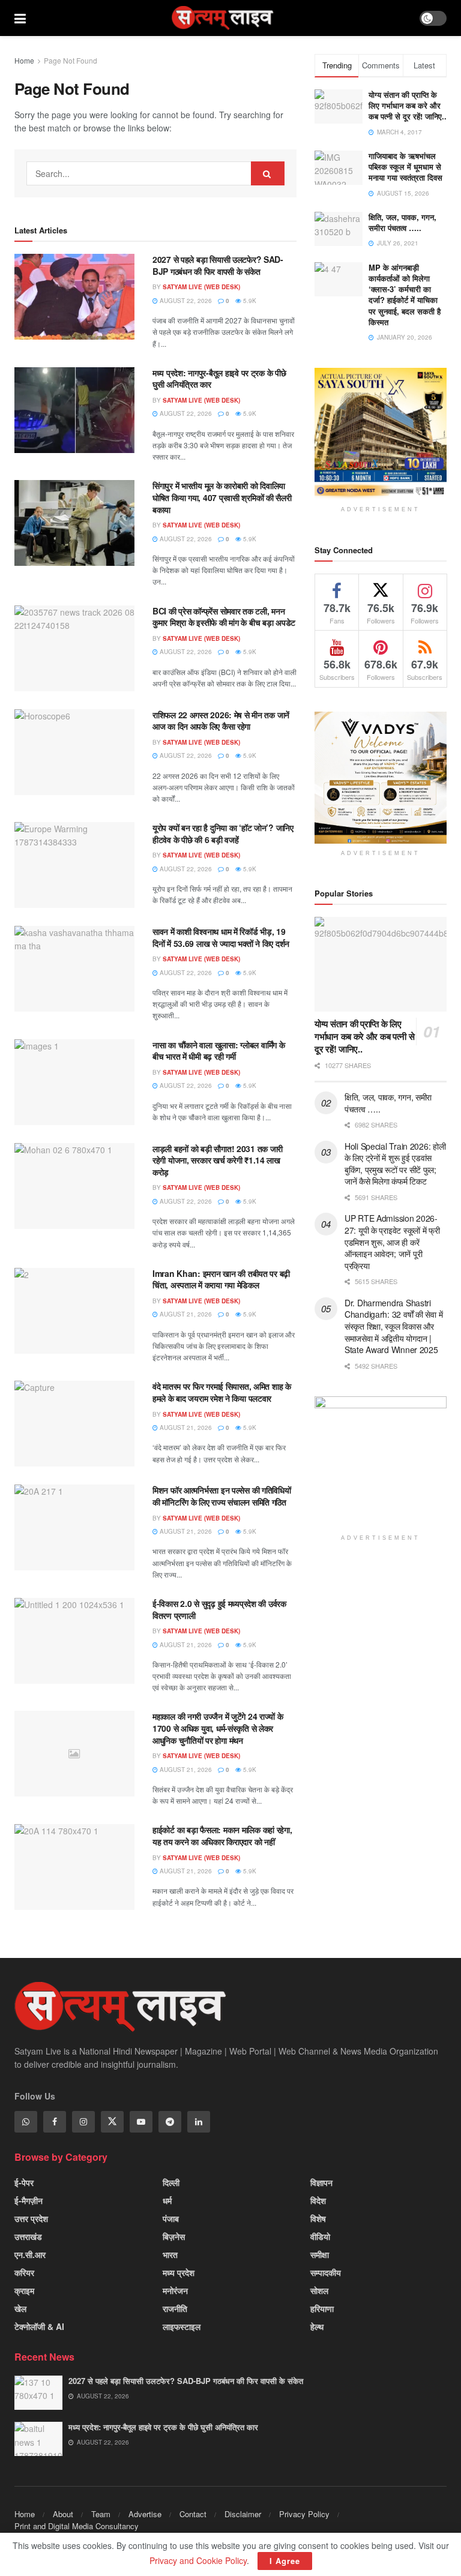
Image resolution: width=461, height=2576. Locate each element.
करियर (24, 2272)
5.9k (249, 301)
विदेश (318, 2200)
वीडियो (320, 2236)
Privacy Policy (304, 2514)
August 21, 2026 (185, 1314)
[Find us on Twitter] (112, 2122)
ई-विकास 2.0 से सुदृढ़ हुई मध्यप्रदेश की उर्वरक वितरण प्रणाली (219, 1609)
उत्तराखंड (28, 2236)
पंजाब (171, 2218)
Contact (193, 2514)
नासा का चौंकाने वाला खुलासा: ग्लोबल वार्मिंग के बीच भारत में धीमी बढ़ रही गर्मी (218, 1051)
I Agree (285, 2561)
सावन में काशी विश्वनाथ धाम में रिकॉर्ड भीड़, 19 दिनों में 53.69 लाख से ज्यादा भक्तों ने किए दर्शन (221, 937)
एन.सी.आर (30, 2254)
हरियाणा (322, 2308)
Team (101, 2514)
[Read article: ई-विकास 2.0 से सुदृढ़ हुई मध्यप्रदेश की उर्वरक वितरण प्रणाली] (74, 1641)
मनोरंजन (175, 2290)
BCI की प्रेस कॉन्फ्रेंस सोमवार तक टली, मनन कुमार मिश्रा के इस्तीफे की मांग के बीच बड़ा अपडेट (224, 617)
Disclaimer (243, 2514)
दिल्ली (171, 2182)
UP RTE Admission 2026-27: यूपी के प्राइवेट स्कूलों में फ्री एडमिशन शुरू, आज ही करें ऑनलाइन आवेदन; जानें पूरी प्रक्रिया (392, 1241)
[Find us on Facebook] (55, 2122)
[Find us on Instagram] (83, 2122)
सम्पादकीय (326, 2272)
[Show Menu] (20, 18)
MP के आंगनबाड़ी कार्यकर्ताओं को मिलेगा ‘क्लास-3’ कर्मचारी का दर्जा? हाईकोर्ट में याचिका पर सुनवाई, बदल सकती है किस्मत (405, 295)
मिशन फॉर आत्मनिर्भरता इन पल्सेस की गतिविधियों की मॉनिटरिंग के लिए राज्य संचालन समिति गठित (222, 1496)
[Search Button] (268, 173)
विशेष (318, 2218)
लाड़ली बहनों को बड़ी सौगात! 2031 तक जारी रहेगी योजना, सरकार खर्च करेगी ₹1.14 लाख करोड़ (218, 1160)
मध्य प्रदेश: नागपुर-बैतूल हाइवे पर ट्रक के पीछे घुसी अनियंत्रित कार (219, 379)
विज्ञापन (321, 2182)
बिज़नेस (174, 2236)
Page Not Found (71, 60)
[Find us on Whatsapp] (26, 2122)
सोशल (319, 2290)
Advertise (145, 2514)
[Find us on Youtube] (141, 2122)
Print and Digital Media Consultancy (77, 2526)
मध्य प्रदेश (179, 2272)
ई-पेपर (24, 2182)
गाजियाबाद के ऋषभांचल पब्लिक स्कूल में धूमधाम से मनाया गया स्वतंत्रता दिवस (405, 167)
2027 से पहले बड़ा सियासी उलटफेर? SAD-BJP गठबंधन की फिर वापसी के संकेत (218, 265)
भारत (170, 2254)
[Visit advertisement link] (381, 434)
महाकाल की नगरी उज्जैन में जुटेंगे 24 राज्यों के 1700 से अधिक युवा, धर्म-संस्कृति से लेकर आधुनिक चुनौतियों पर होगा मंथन (218, 1728)
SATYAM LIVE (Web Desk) (201, 287)
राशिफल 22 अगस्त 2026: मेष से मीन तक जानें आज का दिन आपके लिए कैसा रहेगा (221, 721)
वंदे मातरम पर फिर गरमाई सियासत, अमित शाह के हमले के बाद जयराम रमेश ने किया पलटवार (222, 1392)
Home (24, 60)
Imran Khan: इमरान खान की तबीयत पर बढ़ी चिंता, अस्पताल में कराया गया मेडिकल (221, 1279)
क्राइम (24, 2290)
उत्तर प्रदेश (31, 2218)
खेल (20, 2308)
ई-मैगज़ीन (29, 2200)
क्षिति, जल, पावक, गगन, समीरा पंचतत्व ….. (402, 222)
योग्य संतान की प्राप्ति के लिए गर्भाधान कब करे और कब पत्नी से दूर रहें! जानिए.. (408, 105)
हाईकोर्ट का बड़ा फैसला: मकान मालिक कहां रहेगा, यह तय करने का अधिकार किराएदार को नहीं (222, 1836)
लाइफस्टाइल (182, 2326)
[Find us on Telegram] (170, 2122)
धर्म (167, 2200)
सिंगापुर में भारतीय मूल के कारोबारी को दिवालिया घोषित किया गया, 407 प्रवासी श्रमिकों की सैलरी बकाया (222, 497)
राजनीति (175, 2308)
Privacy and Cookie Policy (198, 2560)
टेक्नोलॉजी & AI (39, 2326)
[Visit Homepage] (222, 18)
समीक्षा (320, 2254)
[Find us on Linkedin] (199, 2122)
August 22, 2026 (185, 301)
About (63, 2514)
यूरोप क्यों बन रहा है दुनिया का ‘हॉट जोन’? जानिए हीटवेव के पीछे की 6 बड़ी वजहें (223, 833)
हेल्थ (317, 2326)
